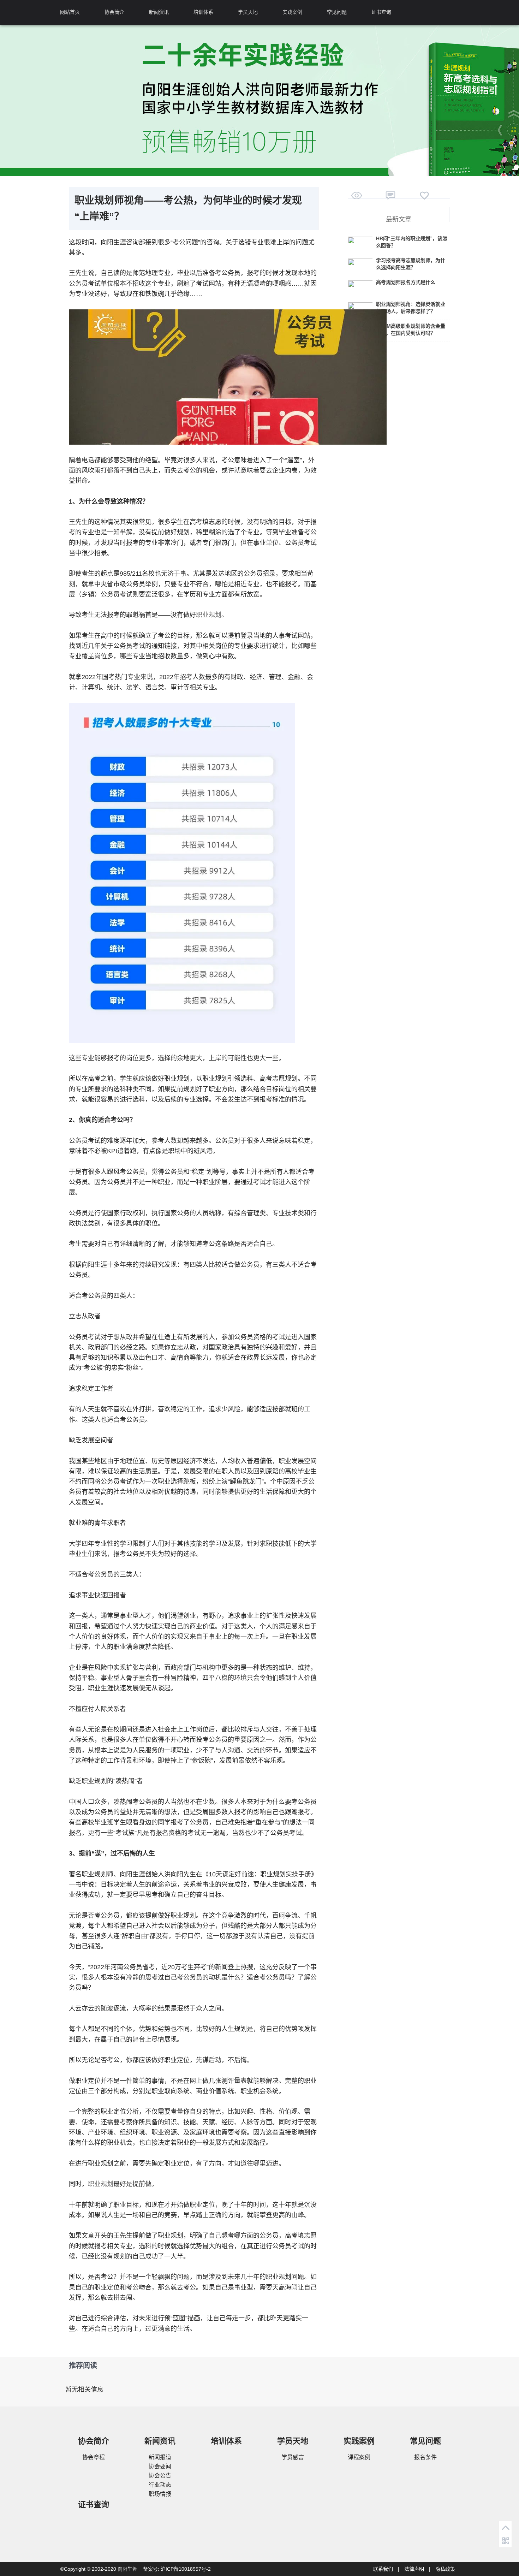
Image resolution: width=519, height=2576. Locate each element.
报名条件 (425, 2457)
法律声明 (414, 2569)
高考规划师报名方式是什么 (406, 282)
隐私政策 (445, 2569)
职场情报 (160, 2494)
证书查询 (381, 12)
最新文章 (399, 219)
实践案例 (292, 12)
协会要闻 (160, 2466)
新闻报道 (160, 2457)
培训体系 (203, 12)
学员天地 (248, 12)
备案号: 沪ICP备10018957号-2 (177, 2569)
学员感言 (293, 2457)
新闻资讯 (159, 12)
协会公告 (160, 2476)
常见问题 (337, 12)
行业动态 (160, 2485)
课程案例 (359, 2457)
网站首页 (70, 12)
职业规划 (209, 615)
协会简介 (114, 12)
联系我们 (383, 2569)
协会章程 (94, 2457)
